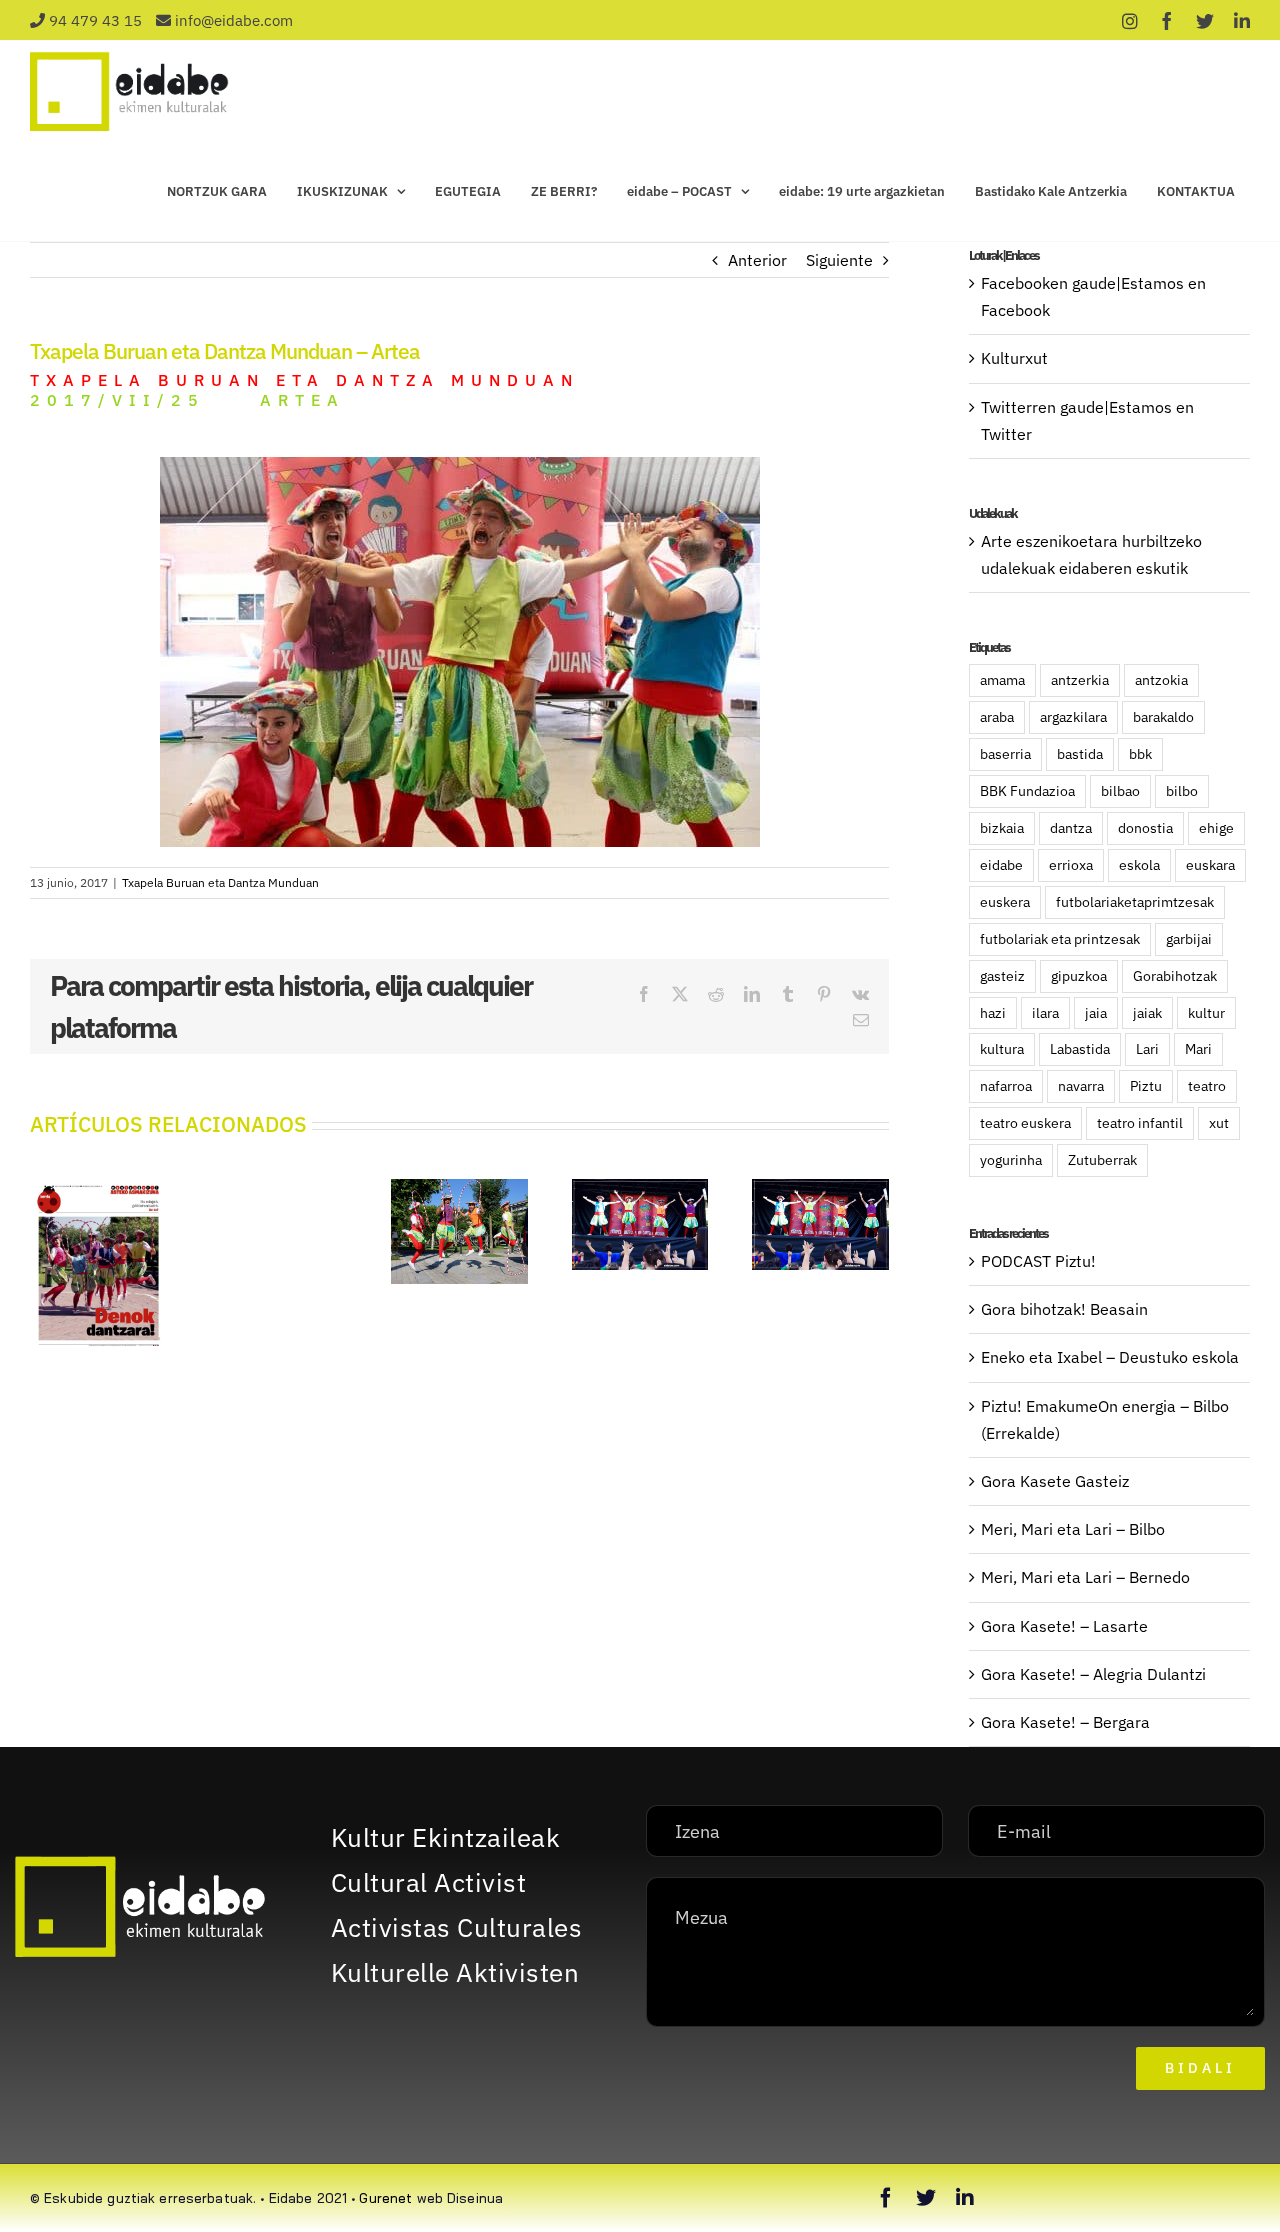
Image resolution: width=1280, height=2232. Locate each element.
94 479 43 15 (95, 20)
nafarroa (1006, 1085)
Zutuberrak (1102, 1159)
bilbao (1120, 790)
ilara (1045, 1012)
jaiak (1147, 1012)
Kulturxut (1014, 358)
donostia (1145, 827)
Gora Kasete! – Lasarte (1064, 1626)
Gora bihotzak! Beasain (1064, 1309)
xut (1219, 1122)
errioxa (1071, 864)
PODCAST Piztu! (1038, 1261)
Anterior (757, 260)
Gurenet (385, 2198)
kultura (1002, 1048)
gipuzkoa (1079, 975)
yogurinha (1011, 1159)
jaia (1096, 1012)
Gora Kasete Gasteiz (1055, 1481)
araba (997, 716)
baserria (1005, 753)
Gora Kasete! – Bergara (1065, 1722)
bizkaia (1002, 827)
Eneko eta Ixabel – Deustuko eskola (1110, 1357)
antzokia (1161, 679)
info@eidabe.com (234, 20)
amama (1002, 679)
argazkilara (1073, 716)
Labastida (1080, 1048)
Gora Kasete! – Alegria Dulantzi (1093, 1674)
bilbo (1182, 790)
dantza (1071, 827)
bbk (1140, 753)
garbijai (1189, 938)
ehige (1216, 827)
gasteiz (1002, 975)
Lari (1147, 1048)
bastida (1080, 753)
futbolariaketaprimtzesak (1135, 901)
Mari (1198, 1048)
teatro (1207, 1085)
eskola (1139, 864)
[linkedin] (965, 2198)
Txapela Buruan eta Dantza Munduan (220, 882)
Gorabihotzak (1175, 975)
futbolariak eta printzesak (1060, 938)
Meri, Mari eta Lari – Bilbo (1073, 1529)
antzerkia (1080, 679)
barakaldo (1163, 716)
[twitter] (926, 2198)
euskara (1210, 864)
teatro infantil (1140, 1122)
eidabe (1001, 864)
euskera (1005, 901)
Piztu (1146, 1085)
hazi (993, 1012)
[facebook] (886, 2198)
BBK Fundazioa (1027, 790)
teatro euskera (1025, 1122)
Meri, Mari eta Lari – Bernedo (1085, 1577)
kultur (1206, 1012)
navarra (1081, 1085)
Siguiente (839, 260)
